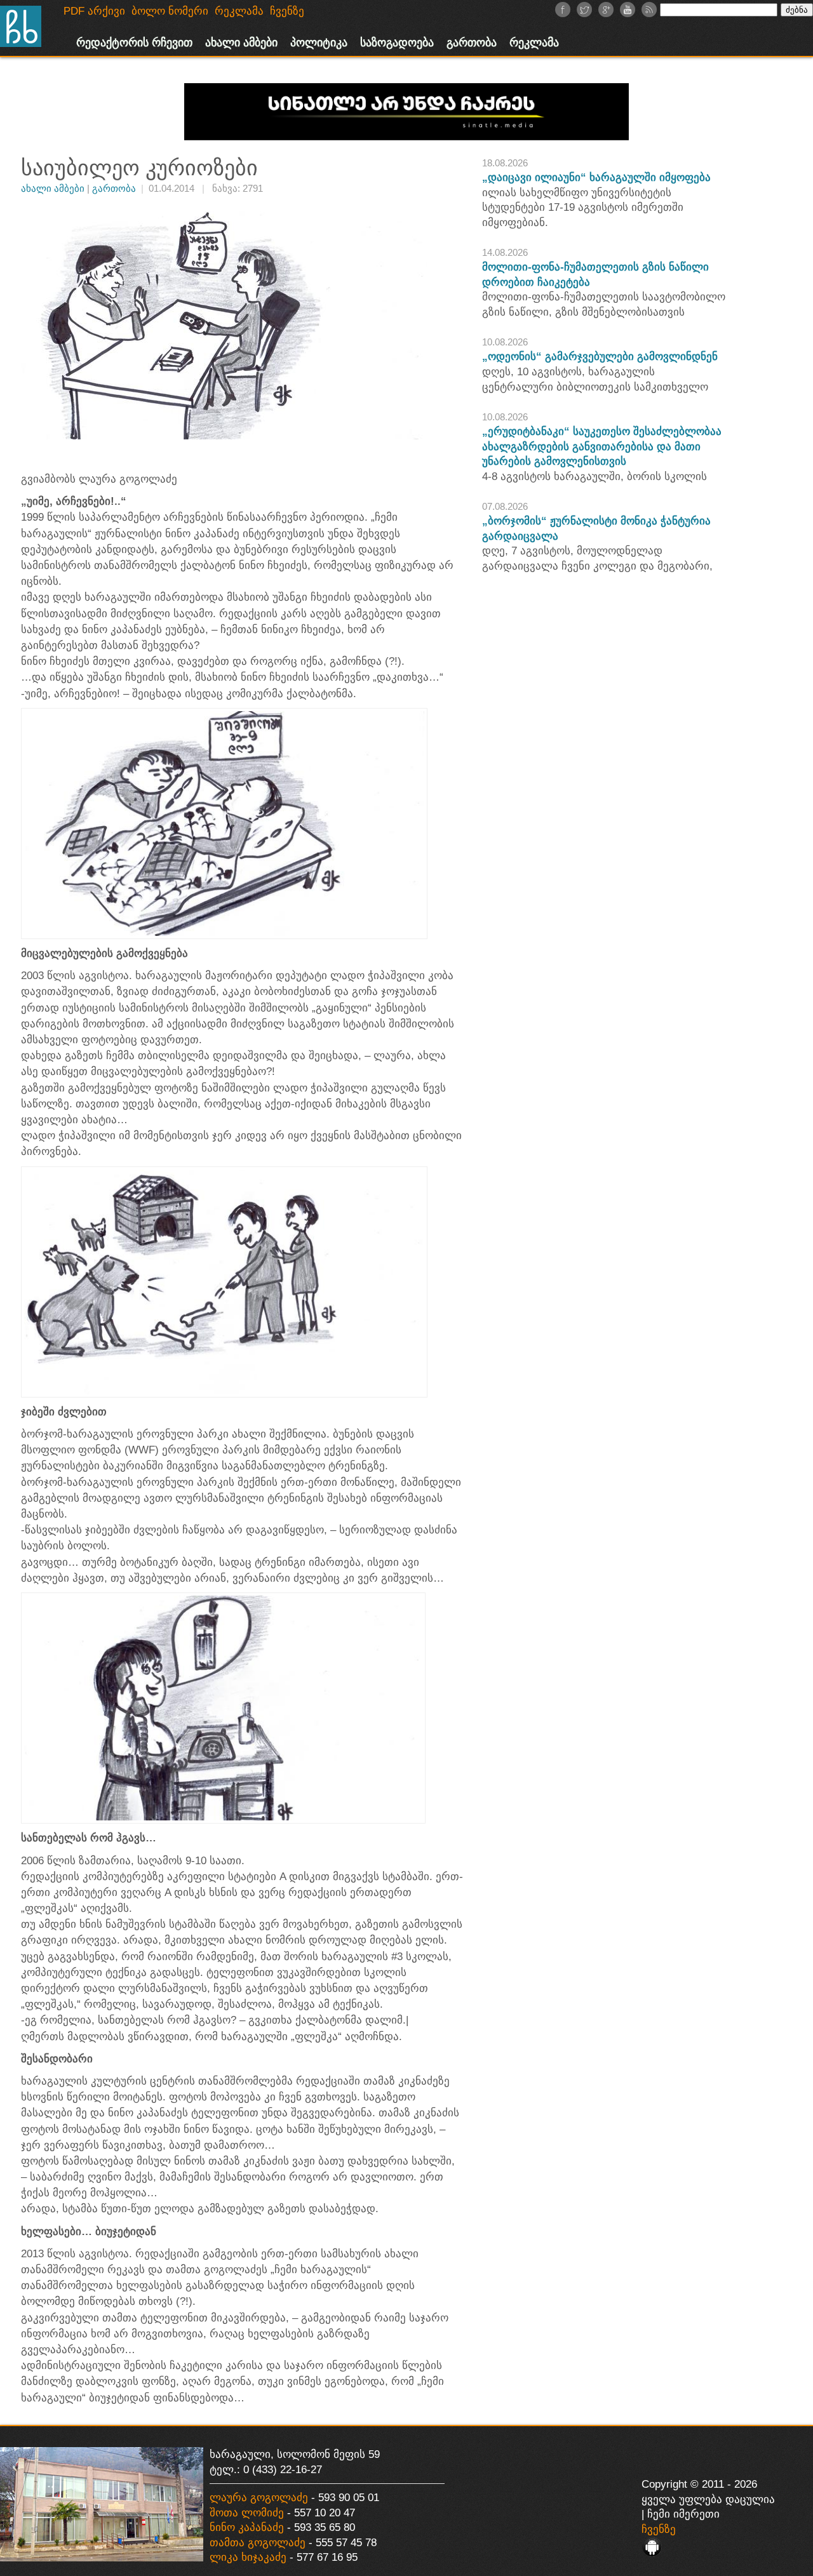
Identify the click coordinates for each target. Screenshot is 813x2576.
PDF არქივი (94, 11)
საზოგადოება (397, 43)
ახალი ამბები (241, 43)
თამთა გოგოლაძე (258, 2543)
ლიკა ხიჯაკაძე (248, 2557)
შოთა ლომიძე (247, 2513)
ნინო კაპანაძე (247, 2527)
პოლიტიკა (319, 43)
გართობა (472, 43)
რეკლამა (534, 43)
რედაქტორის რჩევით (134, 43)
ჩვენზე (659, 2529)
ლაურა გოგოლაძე (259, 2498)
